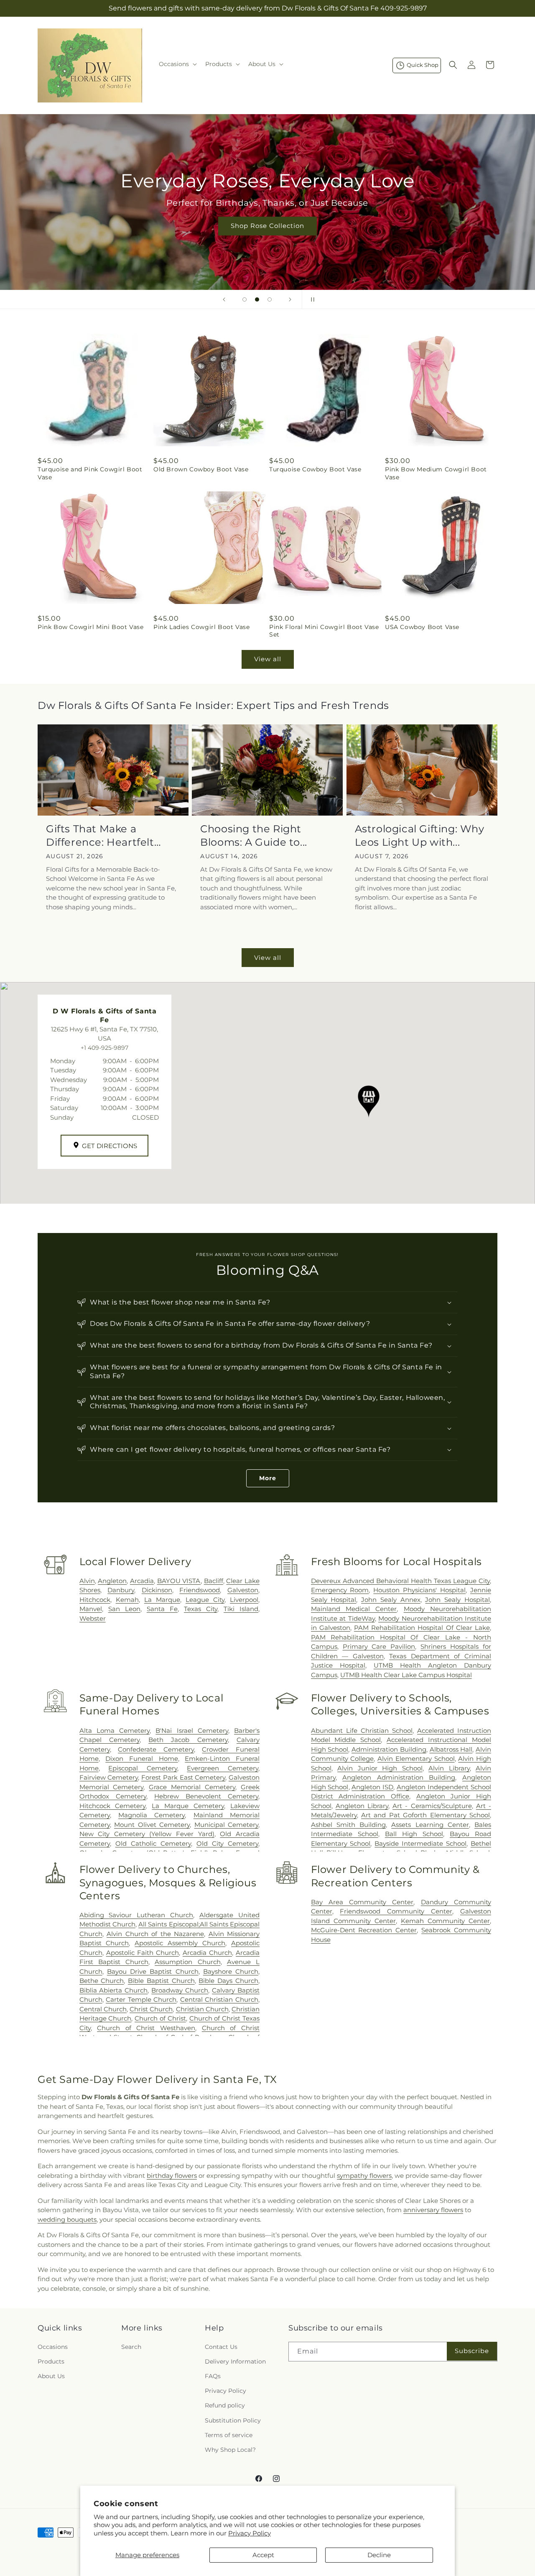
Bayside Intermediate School (420, 1843)
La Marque (162, 1600)
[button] (177, 64)
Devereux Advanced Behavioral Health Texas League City (400, 1581)
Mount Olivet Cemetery (152, 1825)
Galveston (243, 1590)
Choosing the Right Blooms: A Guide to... (254, 835)
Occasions (53, 2347)
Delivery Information (235, 2361)
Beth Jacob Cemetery (188, 1740)
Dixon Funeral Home (141, 1759)
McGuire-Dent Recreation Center (364, 1930)
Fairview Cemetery (109, 1777)
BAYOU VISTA (179, 1581)
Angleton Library (362, 1806)
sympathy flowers (364, 2176)
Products (51, 2361)
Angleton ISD (372, 1787)
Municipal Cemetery (226, 1825)
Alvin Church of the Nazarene (155, 1934)
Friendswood (200, 1590)
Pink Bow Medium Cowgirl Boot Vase (436, 473)
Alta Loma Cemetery (115, 1731)
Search (131, 2347)
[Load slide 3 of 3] (270, 299)
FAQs (213, 2376)
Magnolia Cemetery (152, 1815)
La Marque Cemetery (188, 1806)
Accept (263, 2555)
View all (268, 659)
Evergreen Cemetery (223, 1768)
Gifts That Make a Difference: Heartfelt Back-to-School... (100, 835)
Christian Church (202, 2009)
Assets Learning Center (430, 1825)
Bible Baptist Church (161, 1981)
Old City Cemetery (227, 1843)
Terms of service (229, 2435)
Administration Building (389, 1749)
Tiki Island (241, 1609)
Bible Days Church (228, 1981)
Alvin (87, 1581)
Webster (93, 1618)
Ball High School (414, 1834)
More (268, 1478)
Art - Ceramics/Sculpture (432, 1806)
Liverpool (244, 1600)
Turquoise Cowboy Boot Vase (315, 469)
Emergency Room (340, 1590)
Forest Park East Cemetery (183, 1777)
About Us (51, 2376)
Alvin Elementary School (416, 1759)
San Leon (124, 1609)
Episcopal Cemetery (143, 1768)
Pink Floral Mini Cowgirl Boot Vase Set (324, 631)
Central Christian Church (219, 1999)
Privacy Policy (250, 2533)
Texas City (201, 1609)
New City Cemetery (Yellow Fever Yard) (147, 1834)
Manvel (91, 1609)
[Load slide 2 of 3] (257, 299)
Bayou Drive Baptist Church (153, 1971)
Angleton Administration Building (399, 1777)
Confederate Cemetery (156, 1749)
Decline (379, 2555)
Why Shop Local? (230, 2450)
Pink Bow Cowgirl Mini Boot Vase (91, 627)
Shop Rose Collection (267, 226)
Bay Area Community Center (362, 1902)
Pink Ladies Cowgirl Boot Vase (201, 627)
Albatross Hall (451, 1749)
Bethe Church (102, 1981)
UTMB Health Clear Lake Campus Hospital (406, 1675)
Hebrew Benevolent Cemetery (206, 1796)
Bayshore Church (231, 1971)
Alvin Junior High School (380, 1768)
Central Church (103, 2009)
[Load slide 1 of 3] (245, 299)
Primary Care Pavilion (379, 1646)
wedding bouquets (67, 2219)
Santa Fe (162, 1609)
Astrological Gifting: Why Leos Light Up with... (420, 835)
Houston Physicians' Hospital (419, 1590)
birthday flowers (172, 2176)
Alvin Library (449, 1768)
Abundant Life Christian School (362, 1731)
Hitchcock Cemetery (113, 1806)
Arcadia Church (207, 1953)
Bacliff (214, 1581)
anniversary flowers (433, 2210)
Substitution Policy (233, 2420)
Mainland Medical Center (354, 1609)
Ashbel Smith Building (348, 1825)
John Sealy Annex (391, 1600)
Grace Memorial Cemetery (192, 1787)
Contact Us (221, 2347)
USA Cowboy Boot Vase (422, 627)
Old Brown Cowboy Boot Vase (201, 469)
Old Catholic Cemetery (153, 1843)
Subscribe (472, 2351)
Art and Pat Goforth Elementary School (425, 1815)
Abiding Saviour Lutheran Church (136, 1915)
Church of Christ (160, 2018)
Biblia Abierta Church (114, 1990)
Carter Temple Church (141, 1999)
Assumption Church (187, 1962)
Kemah (127, 1600)
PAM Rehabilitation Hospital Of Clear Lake (422, 1628)
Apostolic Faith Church (143, 1953)
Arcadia (142, 1581)
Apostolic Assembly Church (180, 1943)
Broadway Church (180, 1990)
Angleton (112, 1581)
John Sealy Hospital (457, 1600)
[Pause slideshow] (311, 299)
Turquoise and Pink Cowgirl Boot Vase (90, 473)
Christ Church (151, 2009)
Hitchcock (95, 1600)
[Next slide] (290, 299)
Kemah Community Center (445, 1921)
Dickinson (157, 1590)
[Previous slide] (224, 299)
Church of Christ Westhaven (146, 2028)
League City (205, 1600)
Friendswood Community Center (396, 1911)
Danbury (121, 1590)
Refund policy (225, 2405)
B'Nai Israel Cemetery (192, 1731)
